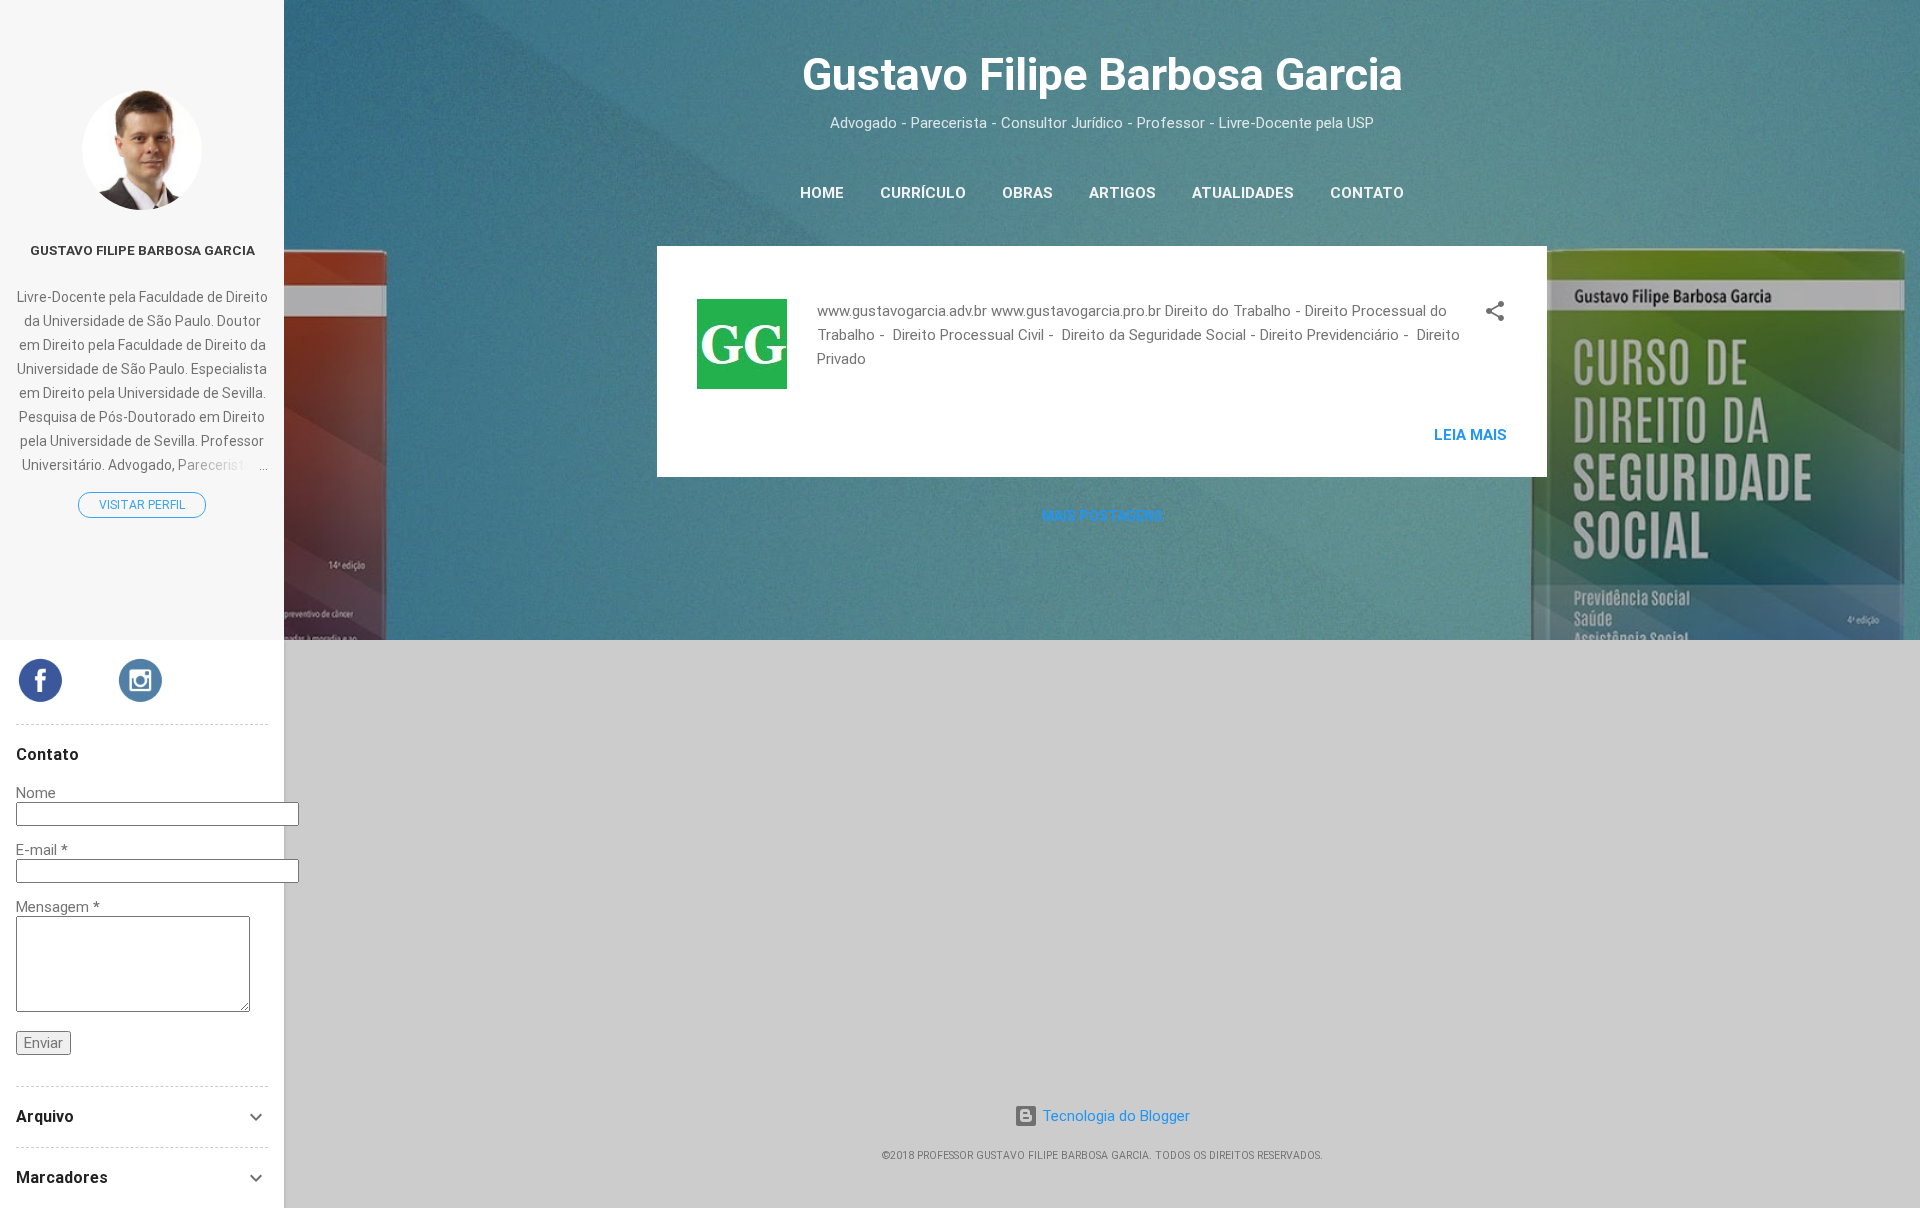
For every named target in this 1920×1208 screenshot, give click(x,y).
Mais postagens (1102, 516)
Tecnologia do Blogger (1114, 1116)
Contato (1367, 193)
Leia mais (1470, 435)
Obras (1027, 193)
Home (822, 193)
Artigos (1122, 193)
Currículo (923, 193)
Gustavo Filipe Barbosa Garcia (142, 250)
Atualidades (1243, 193)
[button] (1495, 314)
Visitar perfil (142, 505)
